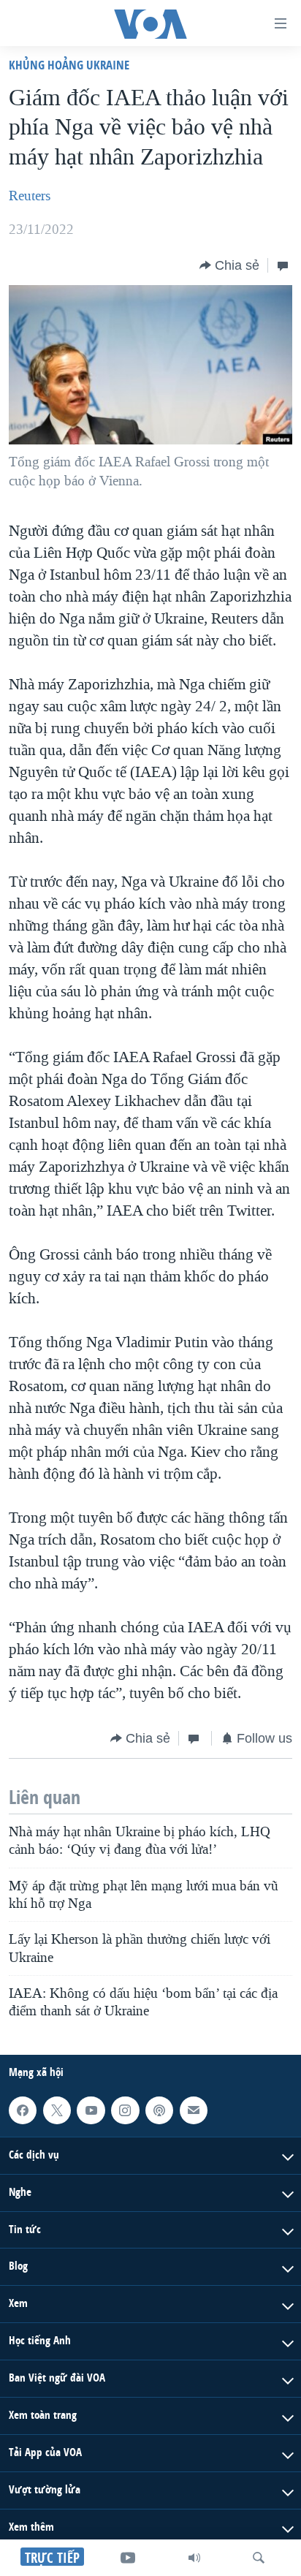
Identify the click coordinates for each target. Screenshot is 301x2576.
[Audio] (194, 2558)
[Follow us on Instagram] (125, 2110)
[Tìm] (259, 2558)
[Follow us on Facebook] (23, 2110)
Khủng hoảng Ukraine (69, 65)
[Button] (229, 265)
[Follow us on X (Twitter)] (57, 2110)
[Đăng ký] (194, 2110)
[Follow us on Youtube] (91, 2110)
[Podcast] (159, 2110)
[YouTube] (128, 2558)
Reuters (30, 196)
